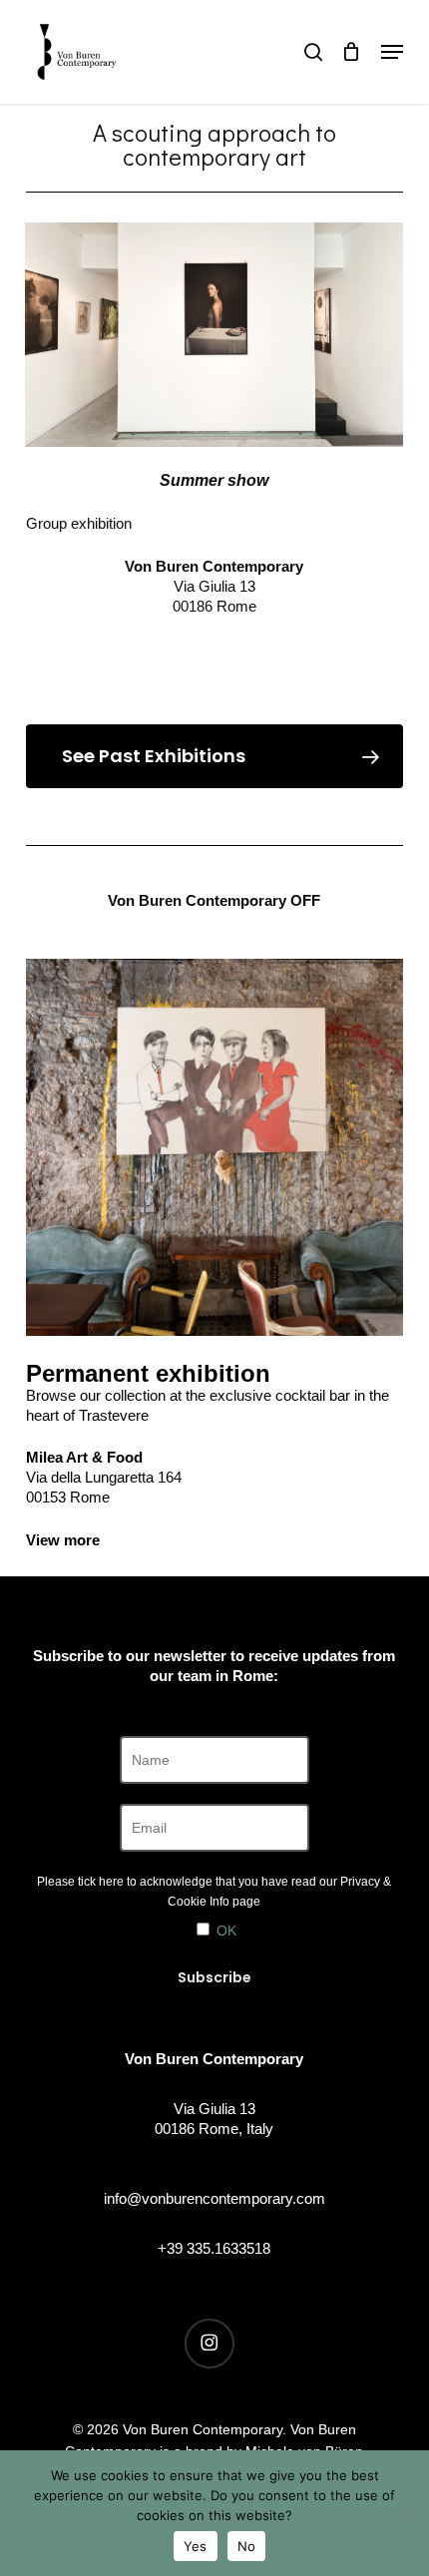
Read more (214, 648)
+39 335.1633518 (214, 2248)
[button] (392, 52)
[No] (404, 2513)
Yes (196, 2546)
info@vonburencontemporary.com (214, 2198)
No (247, 2546)
